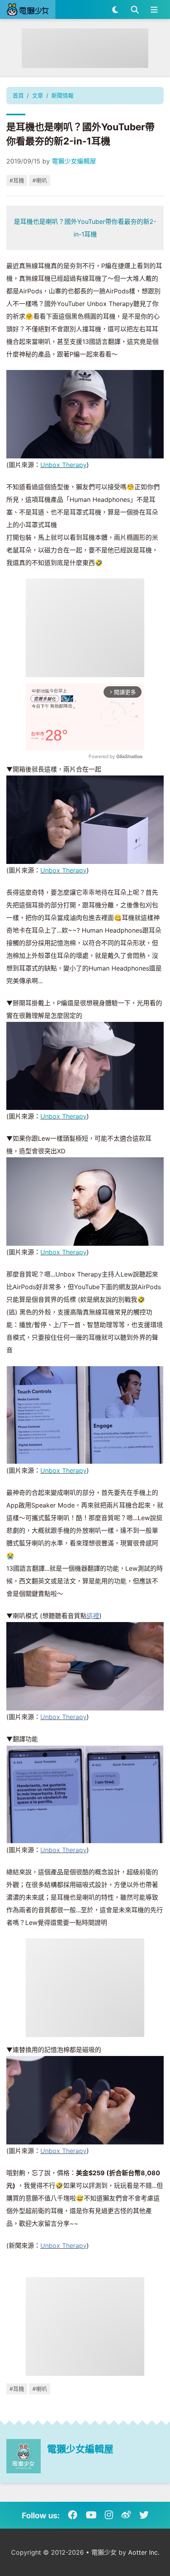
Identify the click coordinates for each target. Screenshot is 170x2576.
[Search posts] (135, 9)
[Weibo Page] (126, 2515)
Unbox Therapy (63, 465)
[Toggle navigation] (154, 9)
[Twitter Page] (144, 2515)
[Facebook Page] (73, 2515)
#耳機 (17, 180)
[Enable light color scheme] (115, 9)
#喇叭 (40, 180)
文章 (38, 95)
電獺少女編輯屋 (74, 161)
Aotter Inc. (144, 2552)
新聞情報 (62, 95)
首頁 (18, 95)
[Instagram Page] (109, 2515)
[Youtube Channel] (91, 2515)
